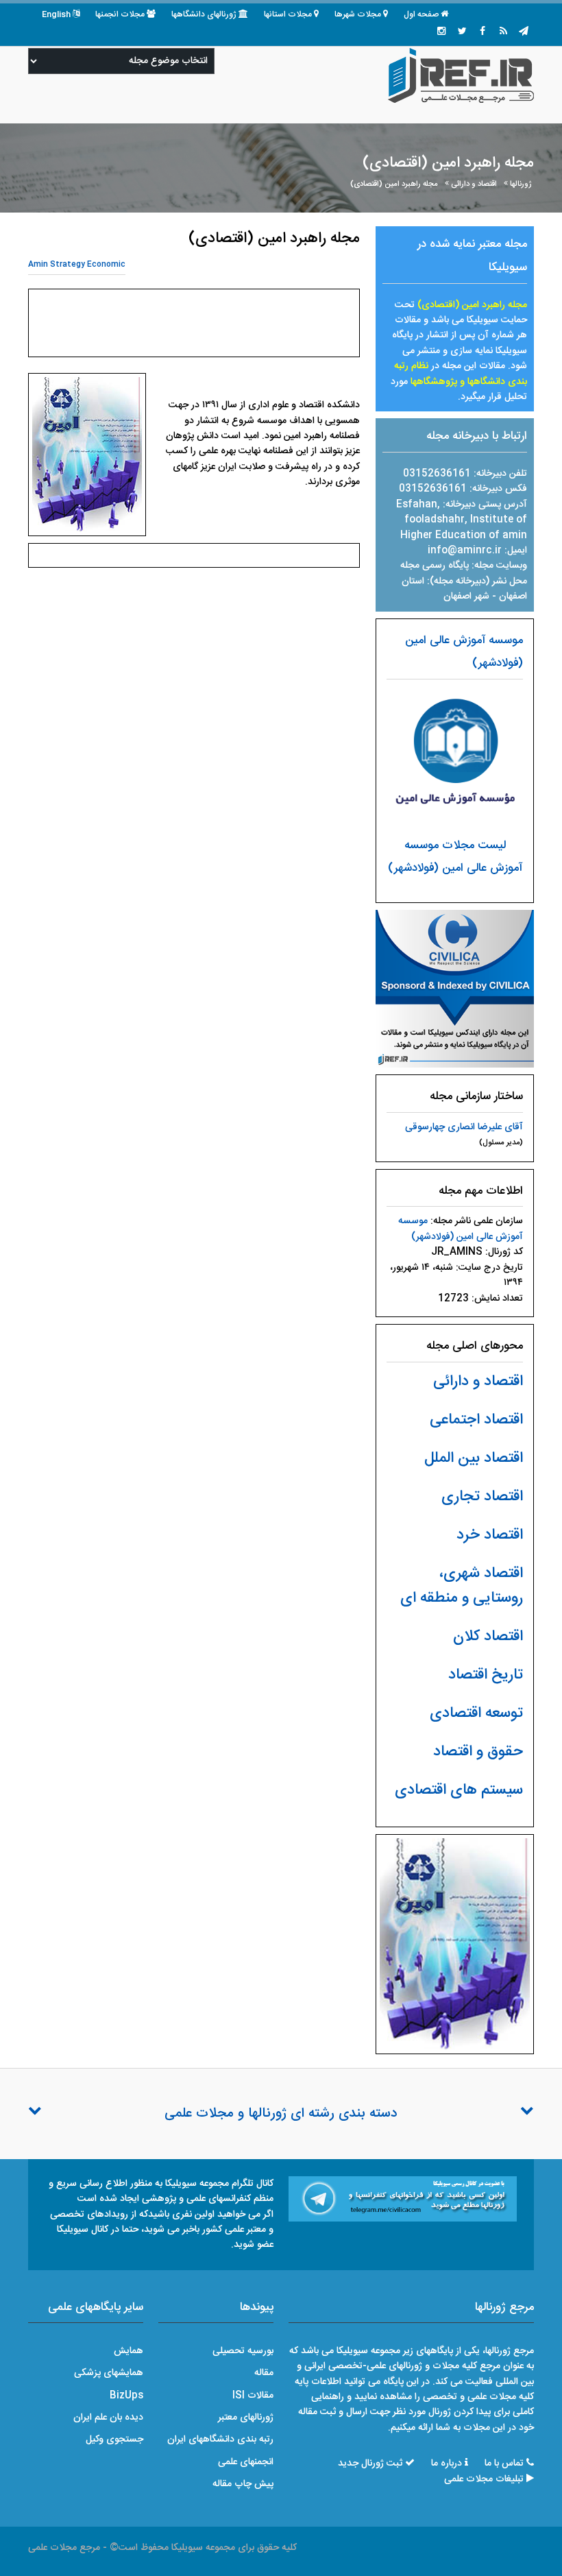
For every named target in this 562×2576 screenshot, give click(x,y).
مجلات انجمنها (120, 14)
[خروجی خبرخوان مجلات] (503, 32)
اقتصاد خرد (490, 1535)
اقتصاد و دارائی (474, 184)
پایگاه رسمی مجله (435, 566)
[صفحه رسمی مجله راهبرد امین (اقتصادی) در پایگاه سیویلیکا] (455, 989)
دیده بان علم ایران (108, 2418)
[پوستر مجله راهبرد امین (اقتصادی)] (455, 1945)
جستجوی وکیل (114, 2440)
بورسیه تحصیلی (243, 2351)
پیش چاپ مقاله (243, 2484)
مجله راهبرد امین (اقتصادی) (394, 184)
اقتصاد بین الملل (474, 1458)
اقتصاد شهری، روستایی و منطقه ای (462, 1586)
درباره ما (447, 2464)
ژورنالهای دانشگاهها (204, 14)
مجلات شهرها (358, 14)
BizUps (126, 2396)
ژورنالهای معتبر (246, 2418)
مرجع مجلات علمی (64, 2548)
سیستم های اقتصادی (459, 1790)
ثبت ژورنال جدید (370, 2464)
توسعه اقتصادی (476, 1713)
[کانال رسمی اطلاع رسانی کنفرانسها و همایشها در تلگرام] (403, 2200)
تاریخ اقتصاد (486, 1675)
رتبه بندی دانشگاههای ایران (220, 2440)
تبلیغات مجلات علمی (484, 2479)
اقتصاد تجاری (482, 1497)
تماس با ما (504, 2464)
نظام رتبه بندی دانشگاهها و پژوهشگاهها (461, 374)
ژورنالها (521, 184)
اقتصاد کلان (488, 1637)
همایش (129, 2351)
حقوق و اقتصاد (478, 1752)
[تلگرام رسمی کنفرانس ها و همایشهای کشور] (524, 32)
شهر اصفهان (466, 597)
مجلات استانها (288, 14)
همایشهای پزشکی (109, 2373)
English (56, 14)
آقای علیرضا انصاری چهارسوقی (464, 1127)
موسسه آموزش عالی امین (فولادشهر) (461, 1229)
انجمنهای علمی (246, 2462)
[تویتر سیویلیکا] (462, 32)
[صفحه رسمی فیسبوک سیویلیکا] (482, 32)
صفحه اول (421, 14)
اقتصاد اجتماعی (476, 1420)
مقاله (264, 2373)
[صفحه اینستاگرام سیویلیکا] (441, 32)
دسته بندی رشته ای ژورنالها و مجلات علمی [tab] (281, 2114)
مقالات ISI (253, 2396)
